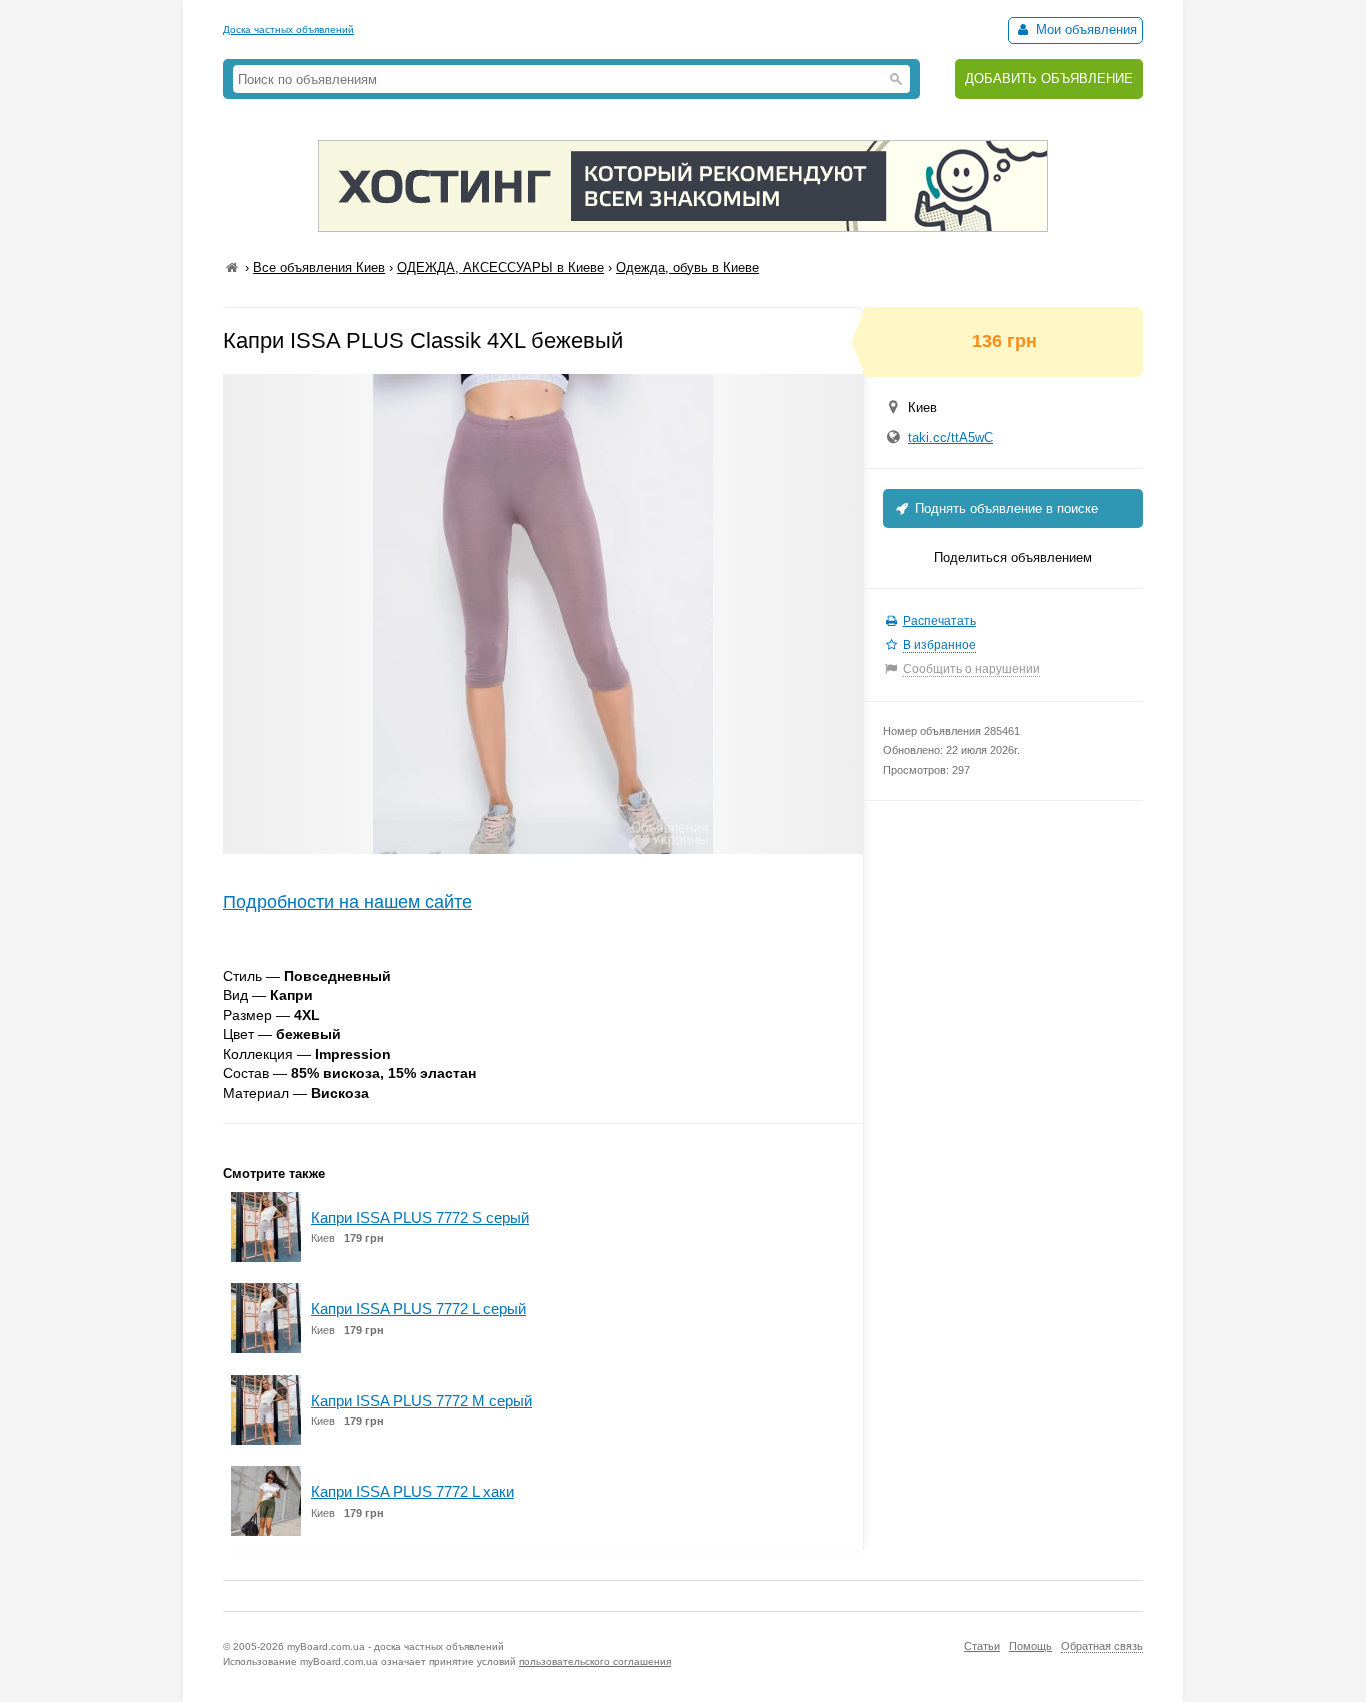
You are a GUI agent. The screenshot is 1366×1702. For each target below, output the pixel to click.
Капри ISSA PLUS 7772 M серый (421, 1400)
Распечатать (939, 621)
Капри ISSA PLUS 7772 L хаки (412, 1491)
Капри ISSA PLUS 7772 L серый (418, 1308)
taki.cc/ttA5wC (950, 437)
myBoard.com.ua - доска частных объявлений (395, 1646)
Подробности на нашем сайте (347, 902)
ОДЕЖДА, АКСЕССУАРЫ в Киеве (500, 267)
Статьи (982, 1646)
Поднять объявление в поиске (1004, 508)
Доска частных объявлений (288, 29)
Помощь (1030, 1646)
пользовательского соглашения (595, 1661)
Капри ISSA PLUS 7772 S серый (420, 1217)
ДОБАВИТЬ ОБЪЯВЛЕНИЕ (1049, 78)
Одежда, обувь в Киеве (687, 267)
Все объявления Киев (319, 267)
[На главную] (232, 267)
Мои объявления (1084, 29)
